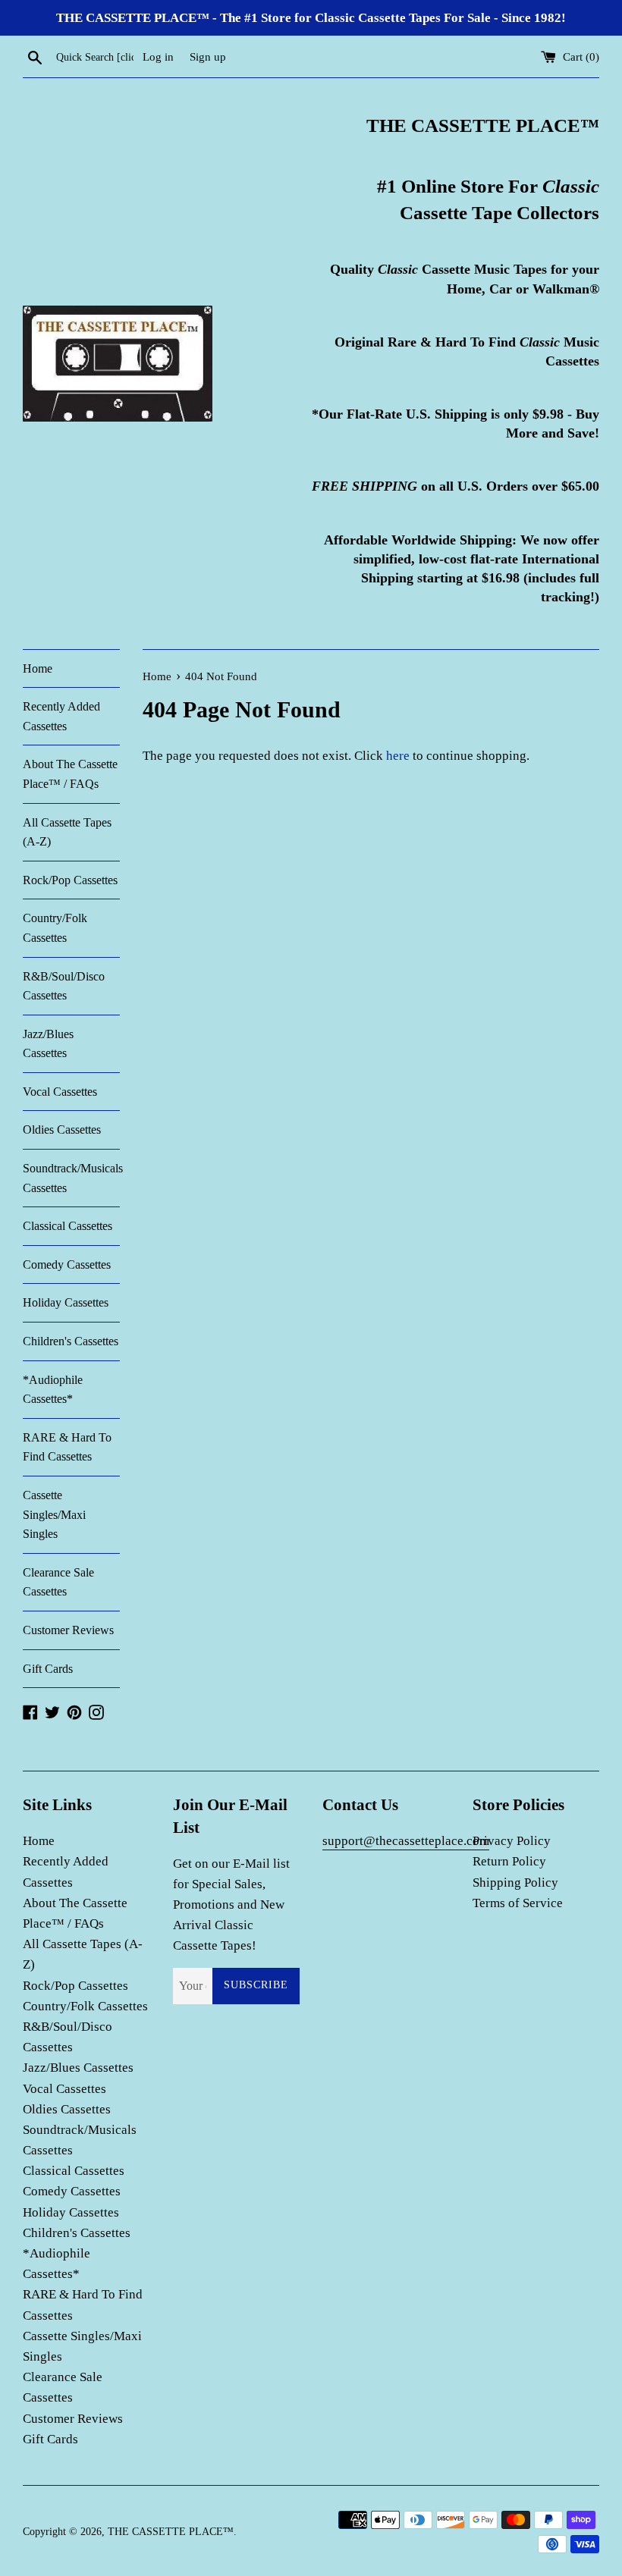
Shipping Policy (515, 1883)
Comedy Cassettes (67, 1264)
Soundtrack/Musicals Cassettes (71, 1178)
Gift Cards (48, 1669)
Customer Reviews (68, 1630)
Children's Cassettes (71, 1341)
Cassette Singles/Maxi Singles (54, 1514)
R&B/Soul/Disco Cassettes (64, 986)
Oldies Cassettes (62, 1130)
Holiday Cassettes (66, 1302)
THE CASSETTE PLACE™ (171, 2532)
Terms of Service (518, 1903)
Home (38, 668)
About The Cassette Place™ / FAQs (70, 774)
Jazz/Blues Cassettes (48, 1044)
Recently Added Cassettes (61, 716)
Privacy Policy (512, 1841)
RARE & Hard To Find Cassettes (67, 1447)
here (398, 756)
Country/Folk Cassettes (55, 928)
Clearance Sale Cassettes (58, 1582)
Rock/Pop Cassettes (70, 880)
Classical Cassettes (68, 1226)
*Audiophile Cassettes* (53, 1390)
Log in (158, 56)
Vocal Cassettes (60, 1092)
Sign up (208, 56)
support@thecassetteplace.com (406, 1841)
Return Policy (509, 1861)
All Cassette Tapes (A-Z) (67, 832)
